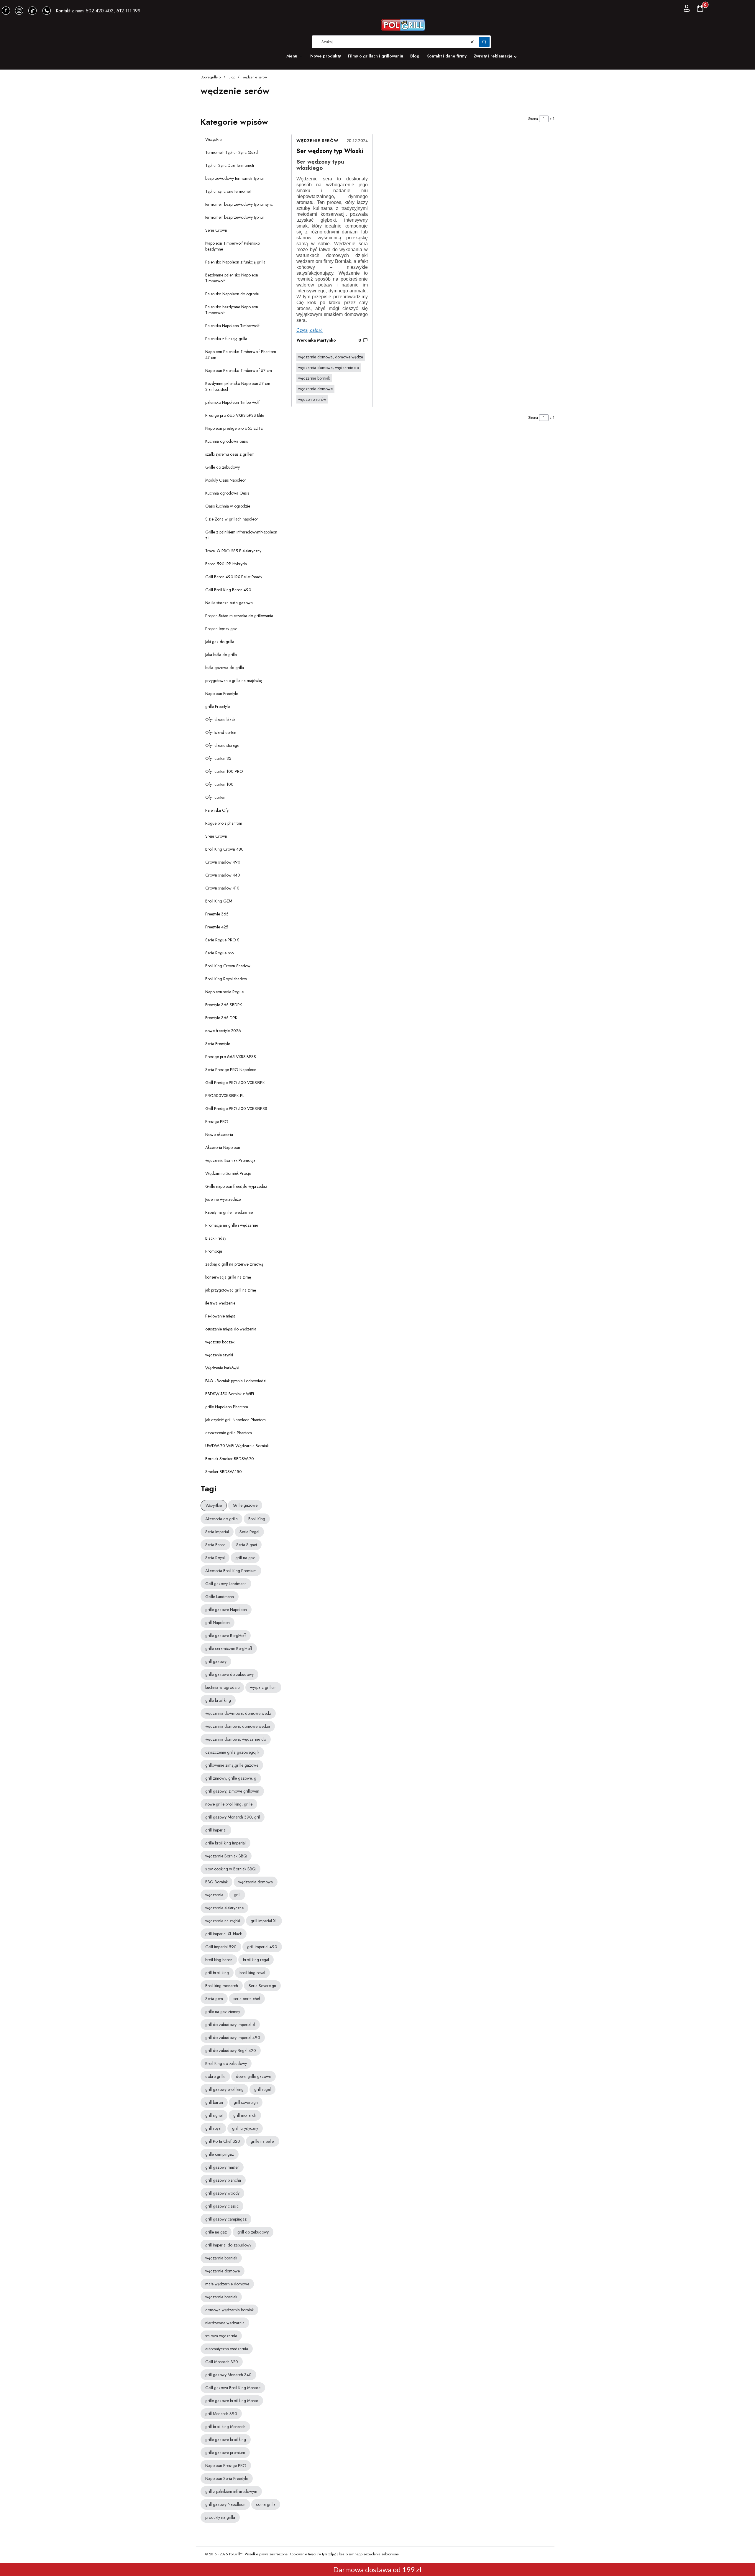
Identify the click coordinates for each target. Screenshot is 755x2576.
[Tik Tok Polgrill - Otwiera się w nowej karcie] (32, 11)
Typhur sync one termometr (229, 191)
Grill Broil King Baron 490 (228, 590)
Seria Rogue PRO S (222, 940)
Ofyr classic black (220, 719)
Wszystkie (213, 139)
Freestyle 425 (217, 927)
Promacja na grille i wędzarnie (232, 1225)
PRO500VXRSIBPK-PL (225, 1096)
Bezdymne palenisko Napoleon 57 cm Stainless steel (238, 386)
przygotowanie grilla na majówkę (234, 681)
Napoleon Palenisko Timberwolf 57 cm (239, 370)
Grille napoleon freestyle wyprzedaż (236, 1186)
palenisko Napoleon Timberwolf (232, 402)
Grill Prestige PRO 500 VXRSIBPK (235, 1083)
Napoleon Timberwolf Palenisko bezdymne (233, 246)
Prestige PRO (217, 1121)
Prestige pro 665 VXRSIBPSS (231, 1057)
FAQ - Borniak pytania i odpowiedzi (236, 1381)
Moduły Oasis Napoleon (226, 480)
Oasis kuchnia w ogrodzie (228, 506)
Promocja (214, 1251)
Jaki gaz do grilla (220, 642)
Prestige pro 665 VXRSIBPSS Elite (235, 415)
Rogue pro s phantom (224, 823)
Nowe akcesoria (219, 1134)
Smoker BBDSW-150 (224, 1472)
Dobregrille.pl (211, 77)
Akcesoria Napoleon (223, 1147)
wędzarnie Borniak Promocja (230, 1160)
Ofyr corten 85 (218, 758)
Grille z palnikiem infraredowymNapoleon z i (241, 535)
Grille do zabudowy (223, 467)
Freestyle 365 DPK (221, 1018)
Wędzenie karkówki (222, 1368)
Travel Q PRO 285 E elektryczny (233, 551)
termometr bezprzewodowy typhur (235, 217)
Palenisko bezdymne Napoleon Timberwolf (232, 310)
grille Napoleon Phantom (227, 1407)
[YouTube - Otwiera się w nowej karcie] (19, 11)
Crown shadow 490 (223, 862)
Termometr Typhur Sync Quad (232, 152)
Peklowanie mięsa (220, 1316)
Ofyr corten (215, 797)
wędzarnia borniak (314, 378)
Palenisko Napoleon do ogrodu (232, 294)
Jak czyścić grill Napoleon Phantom (235, 1420)
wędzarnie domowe (315, 389)
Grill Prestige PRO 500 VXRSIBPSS (236, 1109)
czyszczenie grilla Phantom (229, 1433)
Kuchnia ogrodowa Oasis (227, 493)
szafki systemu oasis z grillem (230, 454)
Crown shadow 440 (223, 875)
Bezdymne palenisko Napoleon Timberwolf (232, 278)
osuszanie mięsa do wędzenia (231, 1329)
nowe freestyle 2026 (223, 1031)
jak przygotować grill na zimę (231, 1290)
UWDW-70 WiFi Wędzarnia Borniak (237, 1446)
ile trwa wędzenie (220, 1303)
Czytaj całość (310, 330)
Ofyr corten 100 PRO (224, 771)
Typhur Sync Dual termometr (230, 165)
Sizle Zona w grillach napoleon (232, 519)
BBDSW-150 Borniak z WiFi (230, 1394)
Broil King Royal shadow (226, 979)
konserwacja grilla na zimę (228, 1277)
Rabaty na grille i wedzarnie (229, 1212)
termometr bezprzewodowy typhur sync (239, 204)
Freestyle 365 (217, 914)
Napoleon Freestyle (222, 694)
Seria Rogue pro (219, 953)
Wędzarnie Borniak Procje (228, 1173)
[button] (484, 42)
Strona (533, 119)
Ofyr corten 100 (219, 784)
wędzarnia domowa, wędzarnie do (329, 368)
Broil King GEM (219, 901)
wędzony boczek (220, 1342)
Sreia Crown (216, 836)
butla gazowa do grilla (225, 668)
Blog (232, 77)
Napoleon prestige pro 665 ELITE (234, 428)
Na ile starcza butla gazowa (229, 603)
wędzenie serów (317, 141)
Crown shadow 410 (222, 888)
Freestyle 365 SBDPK (224, 1005)
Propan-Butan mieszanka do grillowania (239, 616)
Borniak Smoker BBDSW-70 (230, 1459)
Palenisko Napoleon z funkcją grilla (235, 262)
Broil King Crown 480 (224, 849)
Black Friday (216, 1238)
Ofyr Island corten (221, 732)
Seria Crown (216, 230)
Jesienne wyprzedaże (223, 1199)
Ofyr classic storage (222, 745)
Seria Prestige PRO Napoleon (231, 1070)
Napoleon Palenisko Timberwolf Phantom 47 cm (241, 355)
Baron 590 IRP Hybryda (226, 564)
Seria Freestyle (218, 1044)
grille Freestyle (218, 706)
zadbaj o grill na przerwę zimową (234, 1264)
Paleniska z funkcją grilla (226, 339)
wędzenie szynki (219, 1355)
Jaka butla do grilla (221, 655)
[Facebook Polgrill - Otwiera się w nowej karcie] (6, 11)
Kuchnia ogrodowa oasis (226, 441)
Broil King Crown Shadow (228, 966)
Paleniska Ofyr (218, 810)
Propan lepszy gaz (221, 629)
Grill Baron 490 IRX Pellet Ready (234, 577)
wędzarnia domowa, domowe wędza (331, 357)
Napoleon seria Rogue (224, 992)
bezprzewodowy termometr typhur (235, 178)
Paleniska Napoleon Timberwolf (232, 326)
